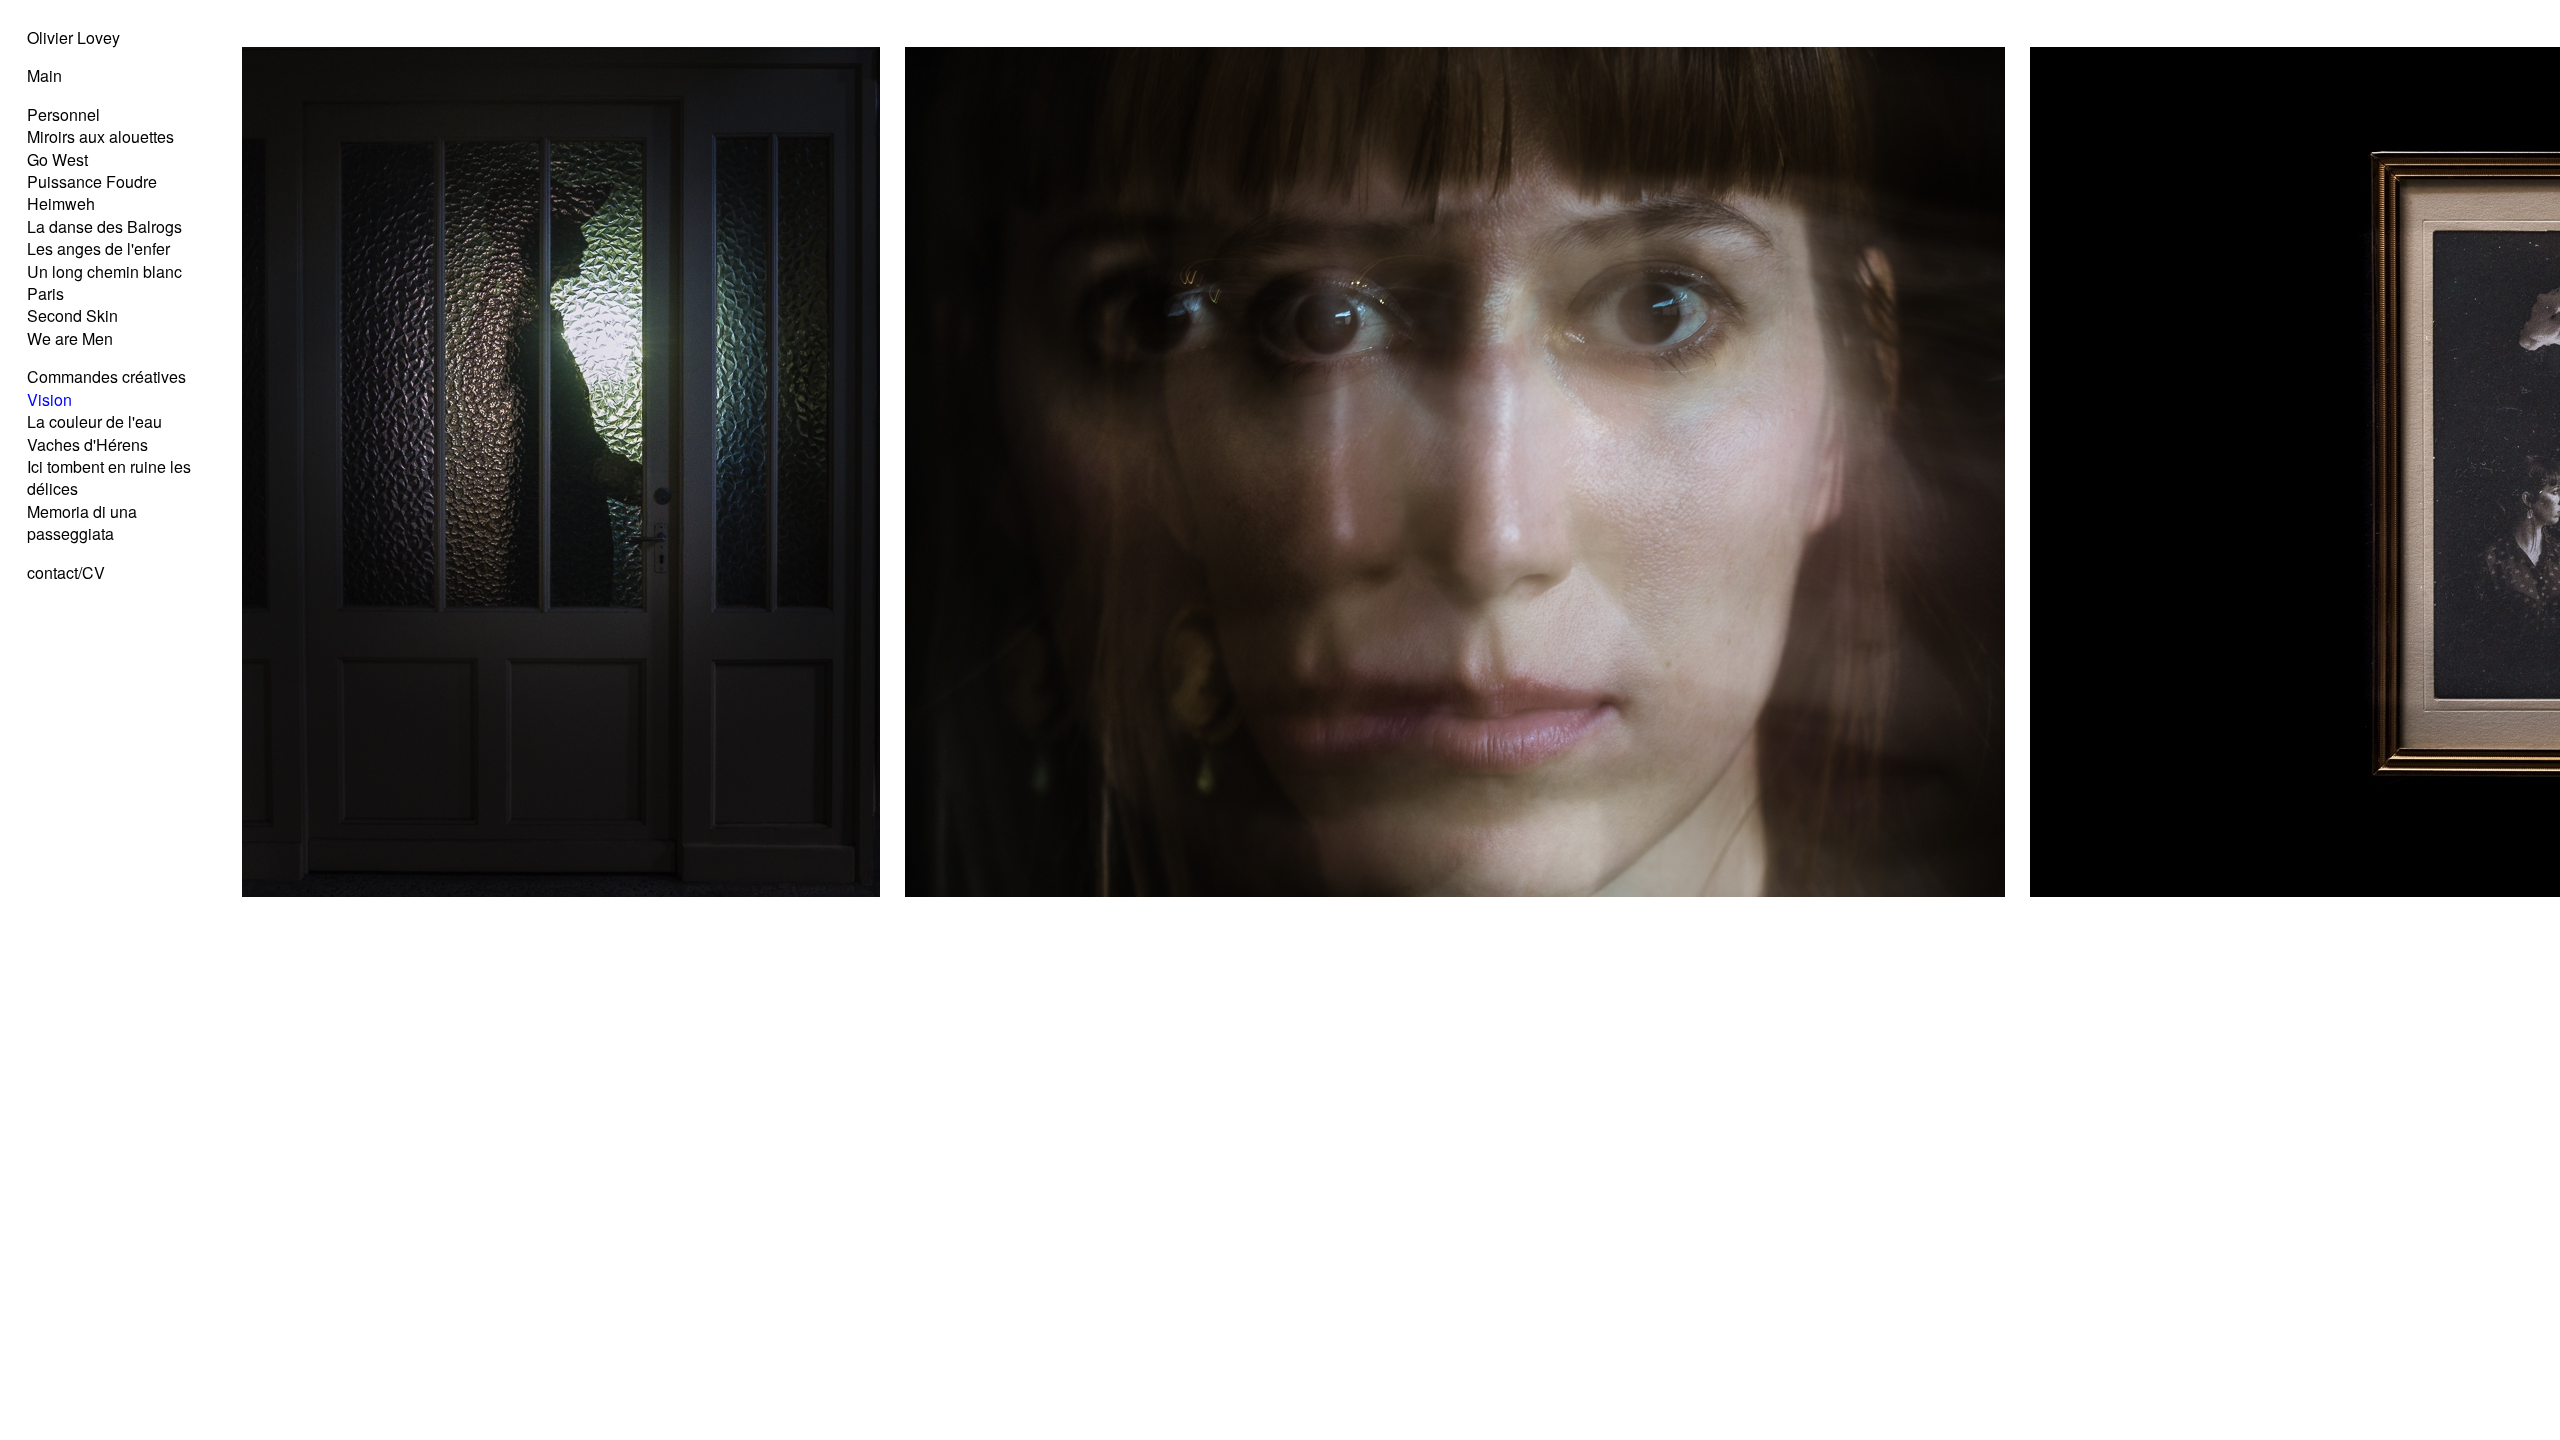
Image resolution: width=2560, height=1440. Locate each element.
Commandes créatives (106, 376)
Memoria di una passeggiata (82, 522)
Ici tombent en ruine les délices (109, 477)
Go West (57, 159)
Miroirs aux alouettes (100, 136)
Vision (49, 399)
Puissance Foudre (92, 181)
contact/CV (66, 572)
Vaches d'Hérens (87, 444)
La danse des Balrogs (104, 226)
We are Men (70, 338)
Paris (45, 293)
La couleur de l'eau (94, 421)
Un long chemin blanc (104, 271)
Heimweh (61, 203)
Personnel (63, 114)
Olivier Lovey (73, 37)
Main (44, 75)
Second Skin (72, 315)
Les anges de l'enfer (98, 248)
